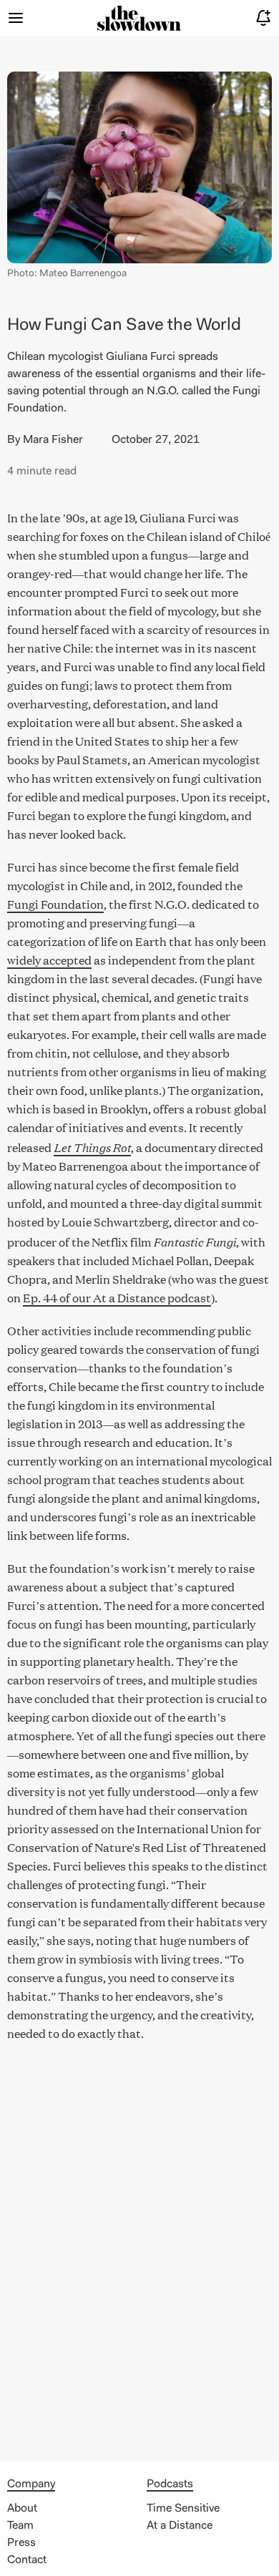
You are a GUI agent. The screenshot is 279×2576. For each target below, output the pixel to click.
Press (21, 2543)
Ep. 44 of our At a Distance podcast (117, 1298)
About (22, 2509)
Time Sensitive (183, 2509)
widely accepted (49, 960)
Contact (27, 2560)
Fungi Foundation (55, 904)
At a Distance (180, 2526)
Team (20, 2526)
